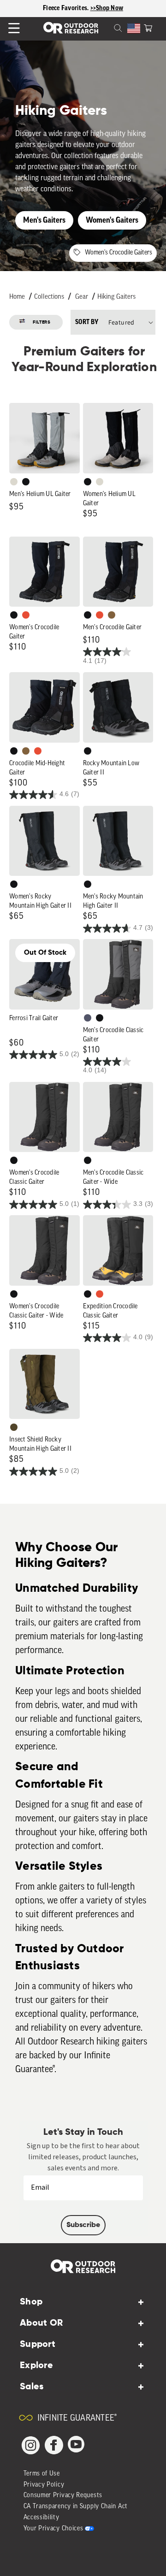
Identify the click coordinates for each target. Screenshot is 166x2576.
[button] (148, 27)
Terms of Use (42, 2474)
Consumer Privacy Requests (63, 2496)
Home (17, 297)
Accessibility (41, 2518)
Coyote (112, 615)
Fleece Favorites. (67, 8)
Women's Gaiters (112, 220)
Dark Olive (14, 1427)
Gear (82, 297)
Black (26, 482)
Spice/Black (26, 615)
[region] (83, 9)
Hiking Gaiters (116, 297)
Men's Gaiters (44, 220)
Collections (49, 297)
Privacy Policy (44, 2485)
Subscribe (83, 2225)
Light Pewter (14, 482)
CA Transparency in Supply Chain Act (76, 2507)
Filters (42, 322)
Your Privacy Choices (53, 2529)
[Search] (107, 27)
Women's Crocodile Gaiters (119, 253)
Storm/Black (88, 1018)
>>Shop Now (107, 8)
